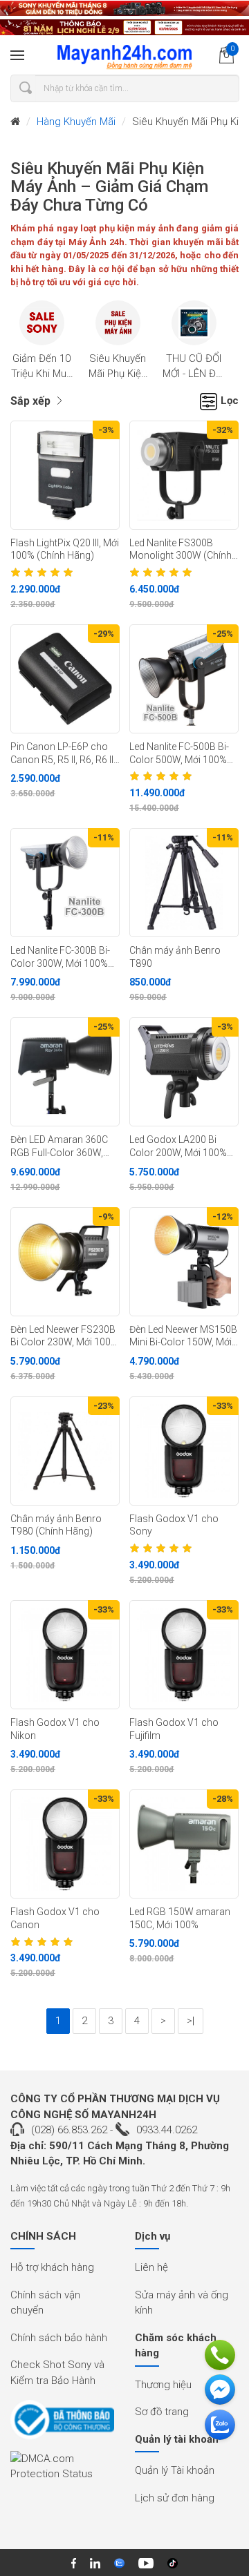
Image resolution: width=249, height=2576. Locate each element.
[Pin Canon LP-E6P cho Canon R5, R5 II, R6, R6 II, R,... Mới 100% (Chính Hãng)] (65, 679)
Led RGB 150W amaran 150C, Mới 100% (180, 1918)
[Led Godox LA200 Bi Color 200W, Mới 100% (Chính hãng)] (184, 1072)
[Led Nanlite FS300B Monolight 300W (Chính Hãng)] (184, 475)
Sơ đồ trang (162, 2412)
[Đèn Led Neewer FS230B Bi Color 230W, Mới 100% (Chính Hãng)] (65, 1262)
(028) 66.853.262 (69, 2130)
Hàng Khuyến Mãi (76, 122)
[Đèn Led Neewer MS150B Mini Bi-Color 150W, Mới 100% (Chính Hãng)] (184, 1262)
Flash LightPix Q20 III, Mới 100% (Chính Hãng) (65, 549)
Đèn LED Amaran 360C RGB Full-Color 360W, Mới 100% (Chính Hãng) (61, 1146)
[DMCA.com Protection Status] (62, 2471)
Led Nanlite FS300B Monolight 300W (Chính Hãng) (181, 550)
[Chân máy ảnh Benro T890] (184, 883)
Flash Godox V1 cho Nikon (55, 1729)
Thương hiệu (163, 2385)
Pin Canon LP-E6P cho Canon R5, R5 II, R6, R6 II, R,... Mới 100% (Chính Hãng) (63, 753)
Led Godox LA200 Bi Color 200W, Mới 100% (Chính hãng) (178, 1146)
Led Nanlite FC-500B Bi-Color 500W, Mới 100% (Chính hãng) (179, 753)
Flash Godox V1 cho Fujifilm (174, 1729)
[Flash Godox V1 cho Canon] (65, 1844)
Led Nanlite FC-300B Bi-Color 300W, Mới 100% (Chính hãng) (60, 957)
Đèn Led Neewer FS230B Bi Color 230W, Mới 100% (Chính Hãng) (64, 1336)
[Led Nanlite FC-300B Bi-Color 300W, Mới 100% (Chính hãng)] (65, 883)
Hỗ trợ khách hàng (52, 2267)
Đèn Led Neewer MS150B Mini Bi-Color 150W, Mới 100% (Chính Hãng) (183, 1336)
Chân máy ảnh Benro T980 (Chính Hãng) (56, 1525)
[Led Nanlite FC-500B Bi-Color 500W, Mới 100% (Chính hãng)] (184, 679)
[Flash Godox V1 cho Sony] (184, 1451)
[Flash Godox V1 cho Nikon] (65, 1655)
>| (191, 2021)
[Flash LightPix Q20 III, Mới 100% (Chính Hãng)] (65, 475)
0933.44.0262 (167, 2130)
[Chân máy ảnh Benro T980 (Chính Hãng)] (65, 1451)
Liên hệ (151, 2267)
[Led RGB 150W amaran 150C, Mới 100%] (184, 1844)
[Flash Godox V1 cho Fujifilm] (184, 1655)
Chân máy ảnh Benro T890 (175, 957)
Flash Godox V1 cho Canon (55, 1918)
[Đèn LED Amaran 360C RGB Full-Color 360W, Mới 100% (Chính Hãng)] (65, 1072)
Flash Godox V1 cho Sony (174, 1525)
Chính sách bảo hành (59, 2338)
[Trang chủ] (15, 122)
